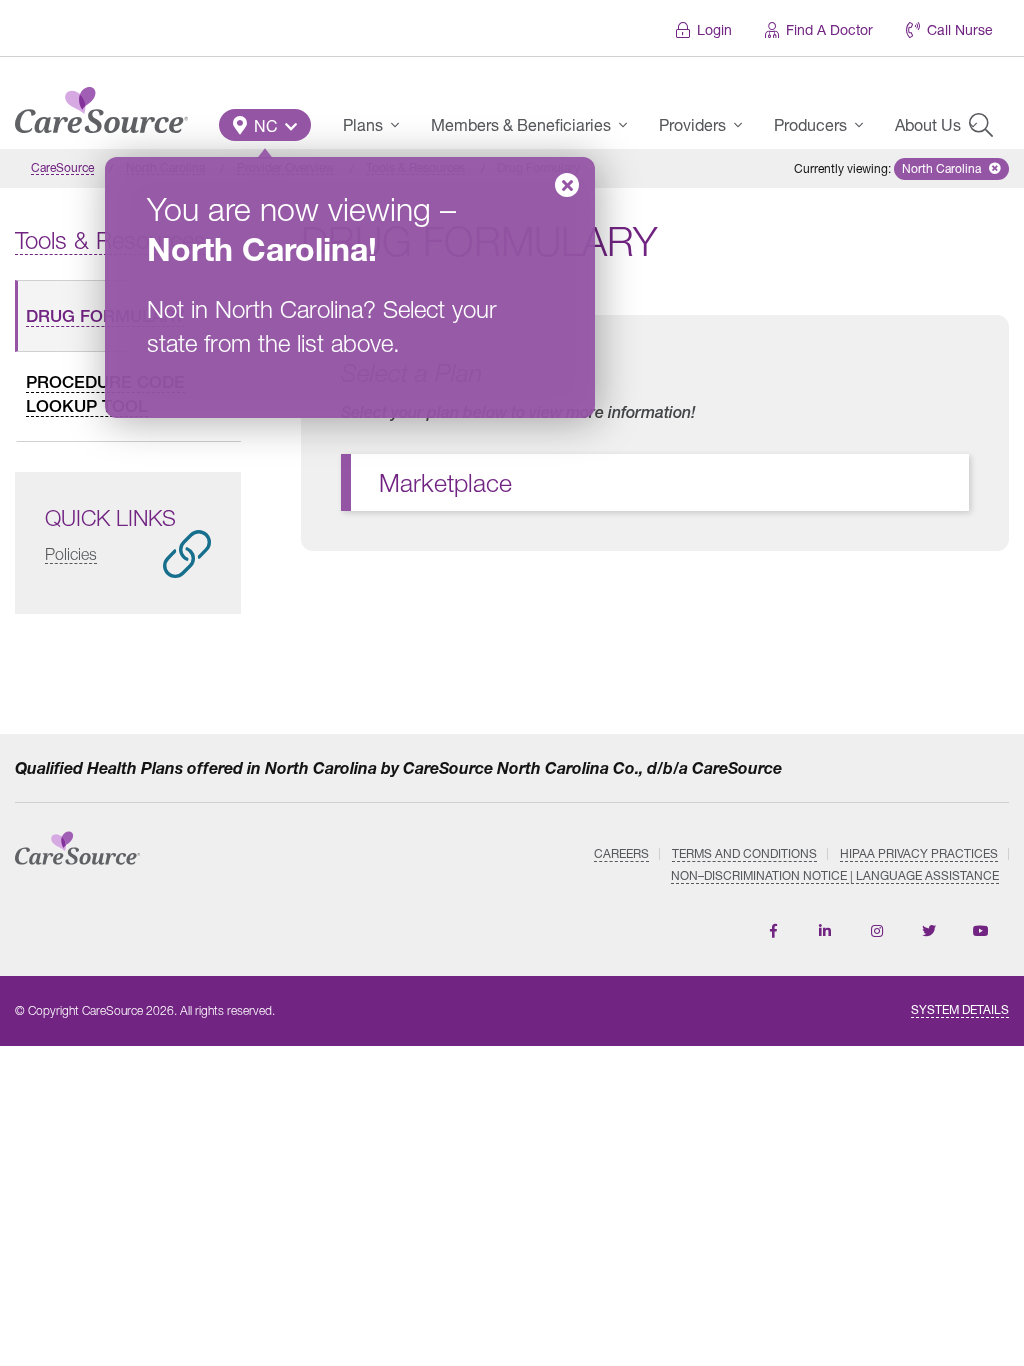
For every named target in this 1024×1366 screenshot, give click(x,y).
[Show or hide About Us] (979, 125)
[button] (265, 125)
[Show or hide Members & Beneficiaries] (629, 125)
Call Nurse (960, 29)
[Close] (567, 185)
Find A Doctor (829, 29)
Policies (71, 554)
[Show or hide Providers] (744, 125)
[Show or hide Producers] (865, 125)
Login (714, 29)
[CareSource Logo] (101, 105)
